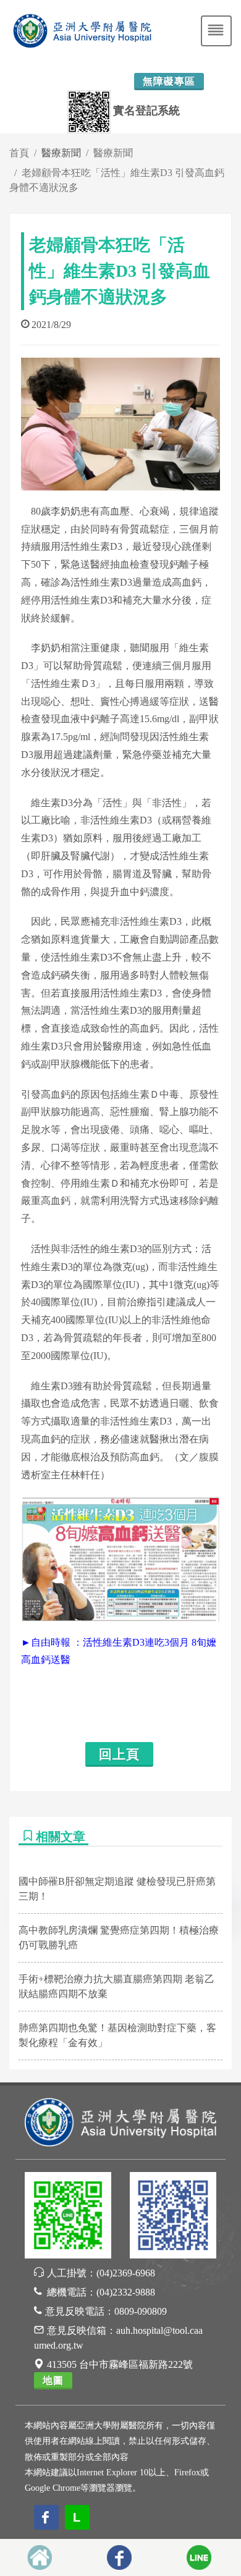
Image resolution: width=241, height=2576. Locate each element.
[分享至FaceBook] (119, 2557)
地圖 (53, 2380)
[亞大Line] (68, 2217)
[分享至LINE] (199, 2557)
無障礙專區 (169, 81)
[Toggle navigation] (216, 31)
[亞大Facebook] (173, 2217)
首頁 (19, 153)
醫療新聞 (113, 153)
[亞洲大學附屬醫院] (120, 2121)
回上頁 (119, 1754)
